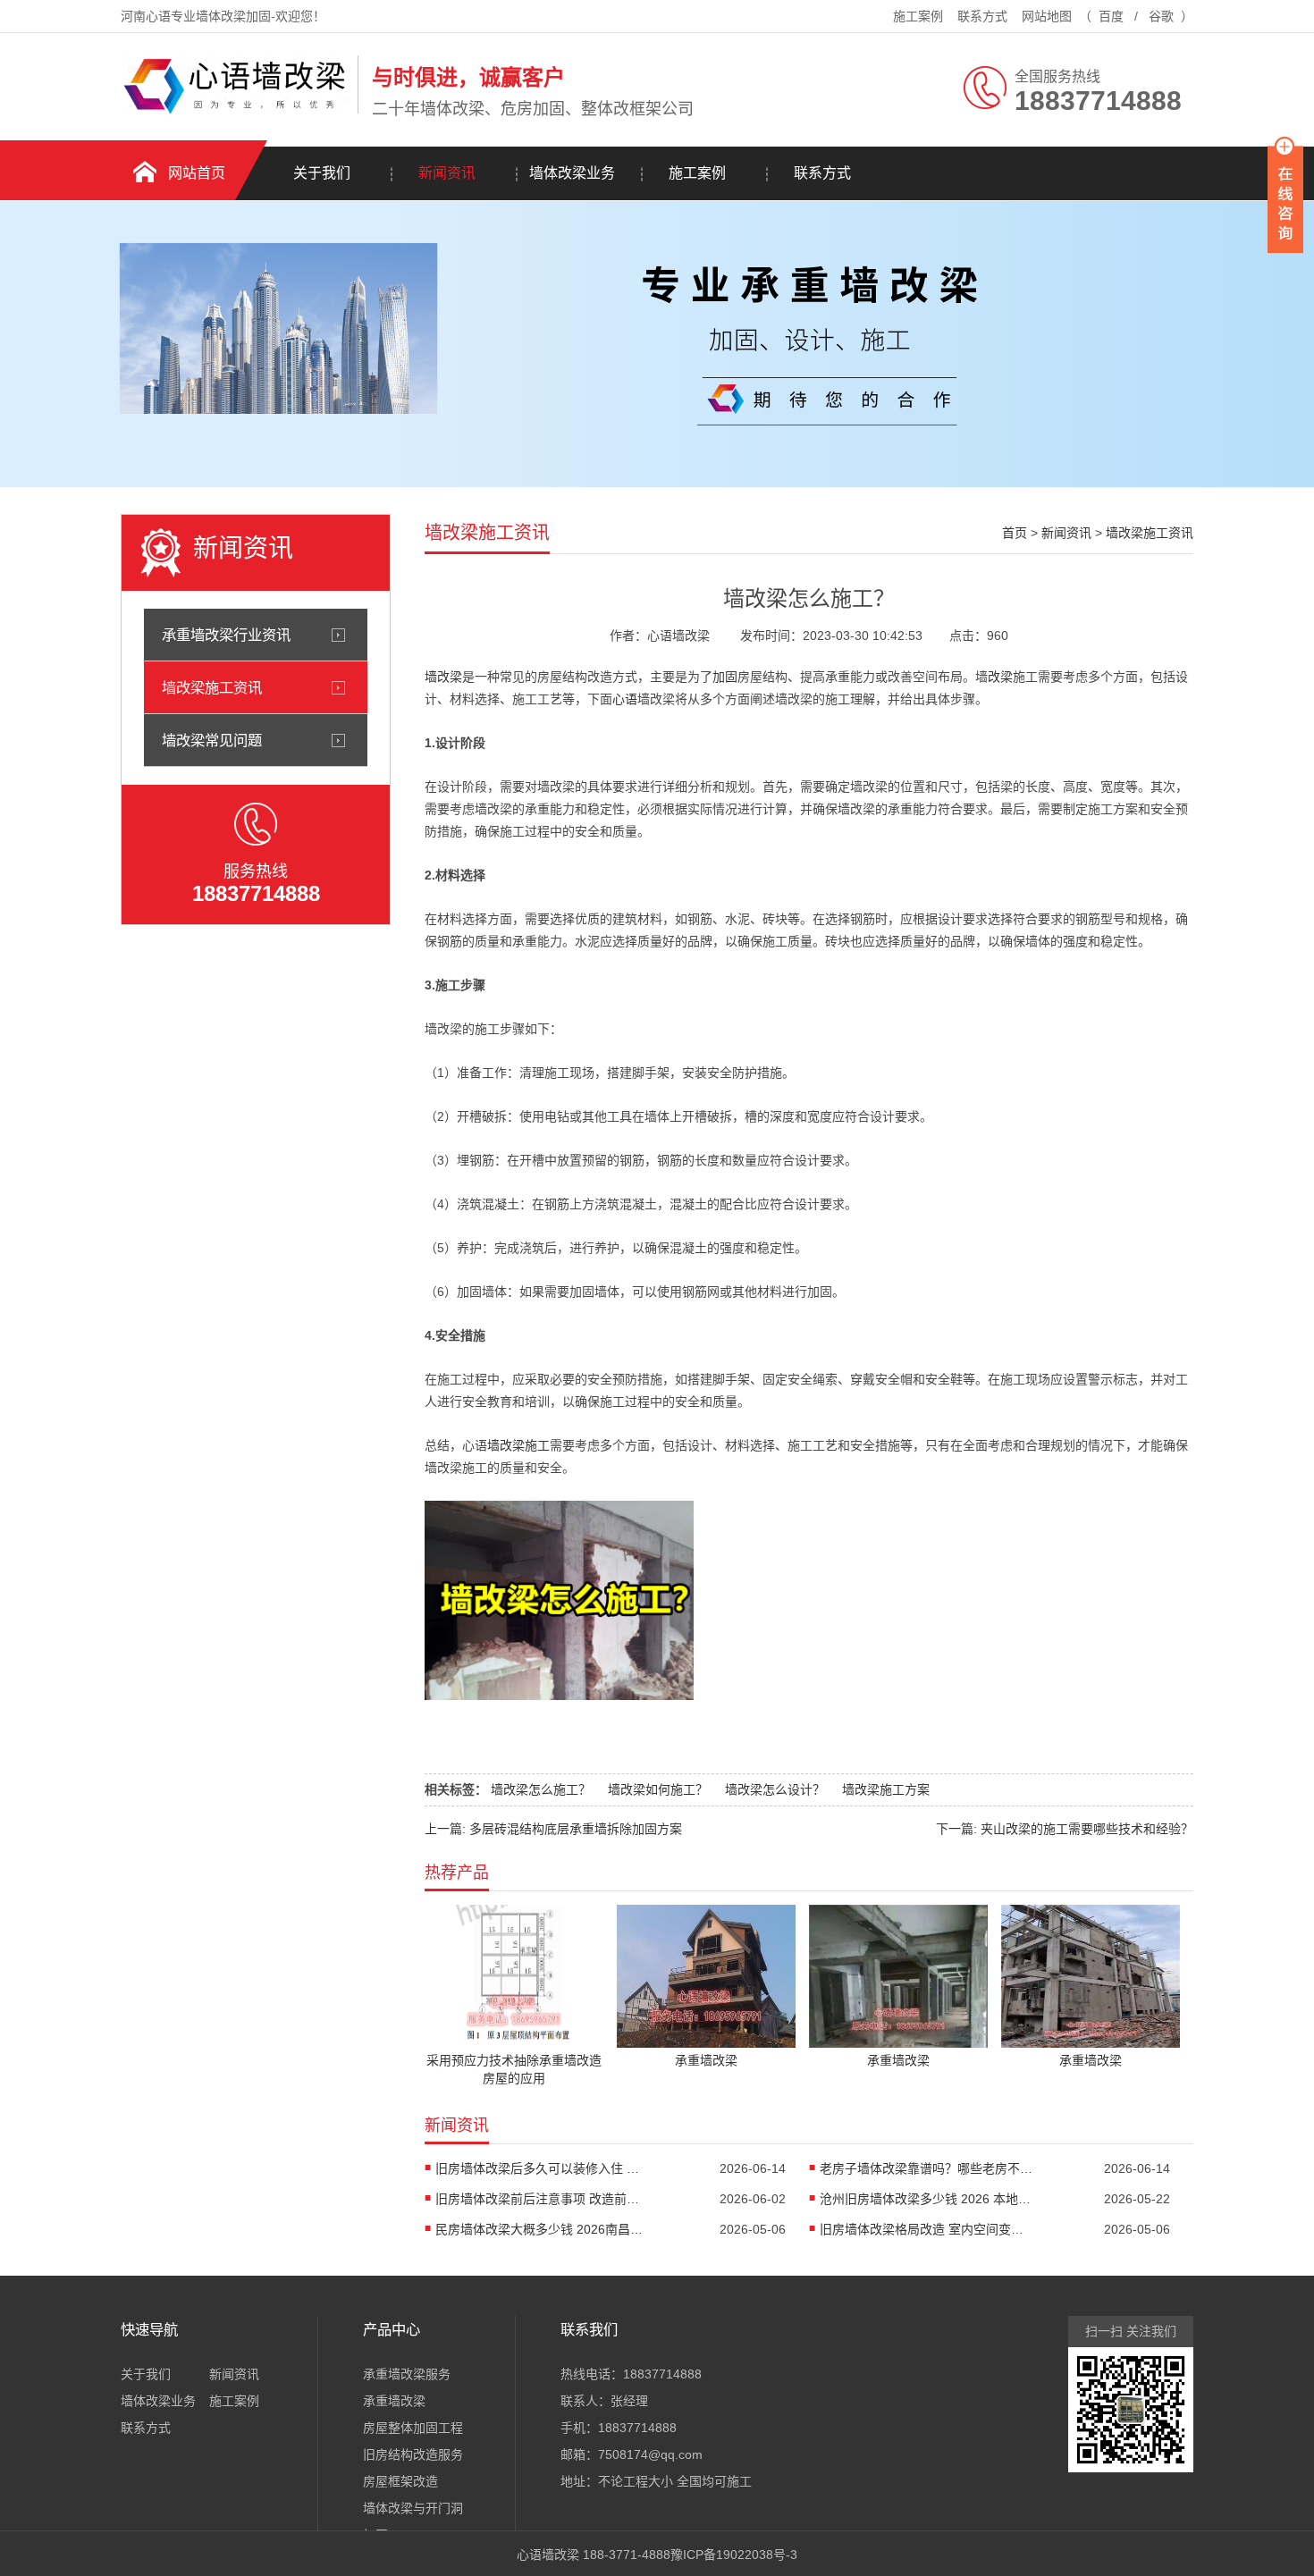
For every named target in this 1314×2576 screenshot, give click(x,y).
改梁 (1000, 677)
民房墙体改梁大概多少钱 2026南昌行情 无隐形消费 (543, 2229)
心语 (625, 699)
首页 (1015, 533)
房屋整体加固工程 (413, 2428)
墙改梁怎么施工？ (541, 1789)
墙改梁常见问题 (212, 740)
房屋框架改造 (400, 2481)
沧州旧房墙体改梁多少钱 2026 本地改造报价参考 (927, 2199)
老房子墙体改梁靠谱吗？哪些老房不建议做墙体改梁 (927, 2168)
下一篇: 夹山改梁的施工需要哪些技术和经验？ (1065, 1829)
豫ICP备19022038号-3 (734, 2555)
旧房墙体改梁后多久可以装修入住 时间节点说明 (543, 2168)
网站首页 (197, 173)
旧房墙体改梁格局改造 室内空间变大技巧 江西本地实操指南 (927, 2229)
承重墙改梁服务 (407, 2374)
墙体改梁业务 (572, 173)
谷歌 (1161, 16)
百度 (1111, 16)
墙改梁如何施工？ (658, 1789)
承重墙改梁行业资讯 (226, 635)
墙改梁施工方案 (886, 1789)
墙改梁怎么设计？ (775, 1789)
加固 (725, 677)
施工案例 (918, 16)
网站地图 (1047, 16)
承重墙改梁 (394, 2401)
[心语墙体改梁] (235, 110)
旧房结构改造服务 (413, 2454)
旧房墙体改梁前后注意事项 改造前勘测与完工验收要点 (543, 2199)
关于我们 (322, 173)
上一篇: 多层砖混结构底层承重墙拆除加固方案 (553, 1829)
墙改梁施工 (518, 1445)
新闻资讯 (447, 173)
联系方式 (982, 16)
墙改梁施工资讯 (212, 687)
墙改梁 (443, 677)
